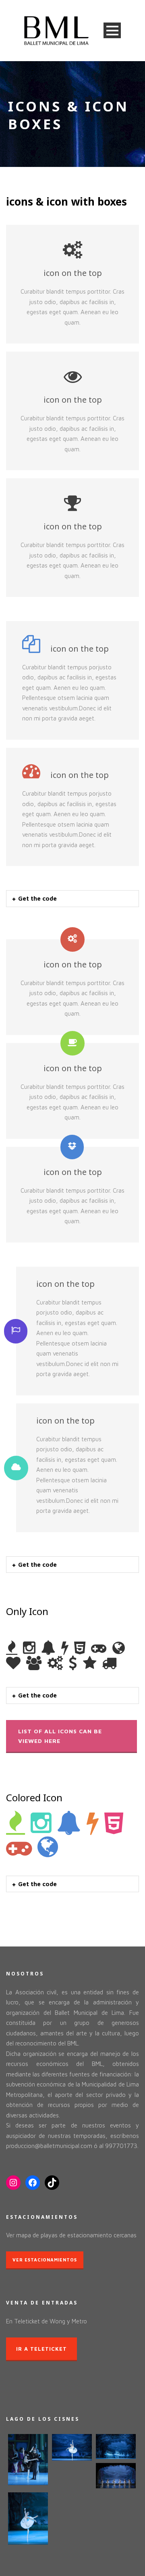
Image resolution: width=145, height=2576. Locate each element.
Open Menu (112, 30)
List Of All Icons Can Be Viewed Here (60, 1736)
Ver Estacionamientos (45, 2260)
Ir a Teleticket (41, 2349)
